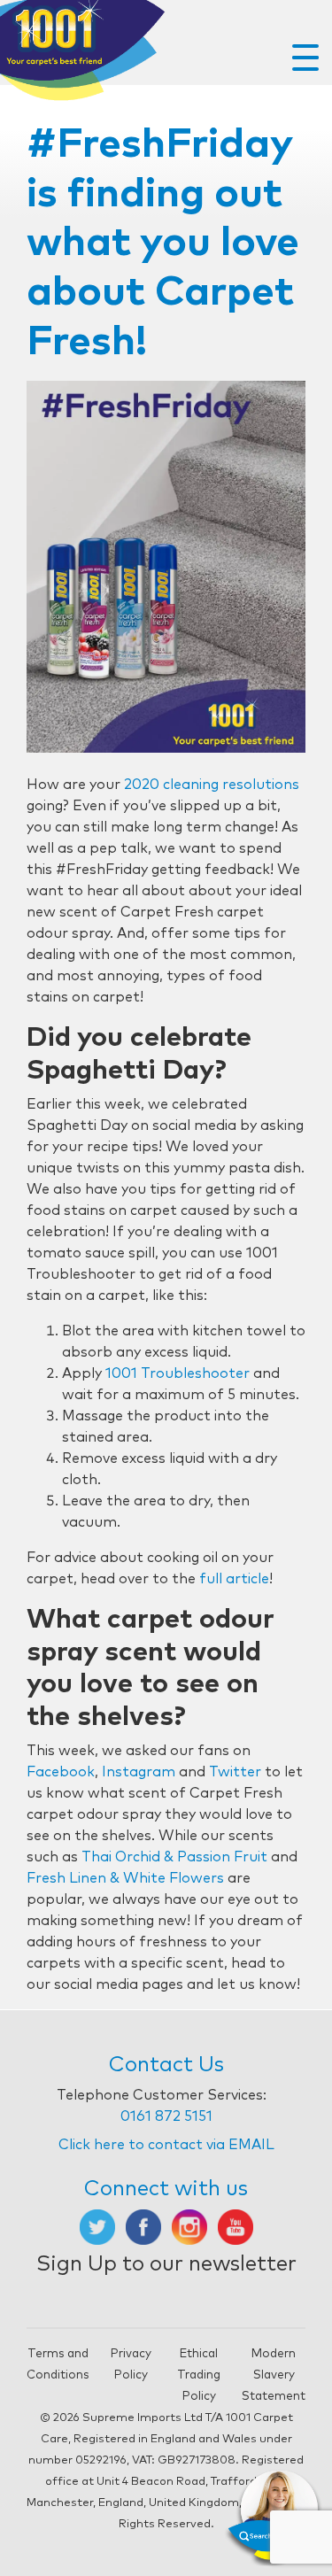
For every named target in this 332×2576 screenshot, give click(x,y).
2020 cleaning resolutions (212, 785)
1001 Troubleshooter (178, 1373)
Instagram (139, 1772)
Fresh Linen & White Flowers (125, 1878)
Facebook (61, 1772)
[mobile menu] (305, 58)
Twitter (235, 1772)
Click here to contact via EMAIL (166, 2145)
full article (234, 1579)
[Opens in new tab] (97, 2226)
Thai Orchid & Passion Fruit (174, 1857)
